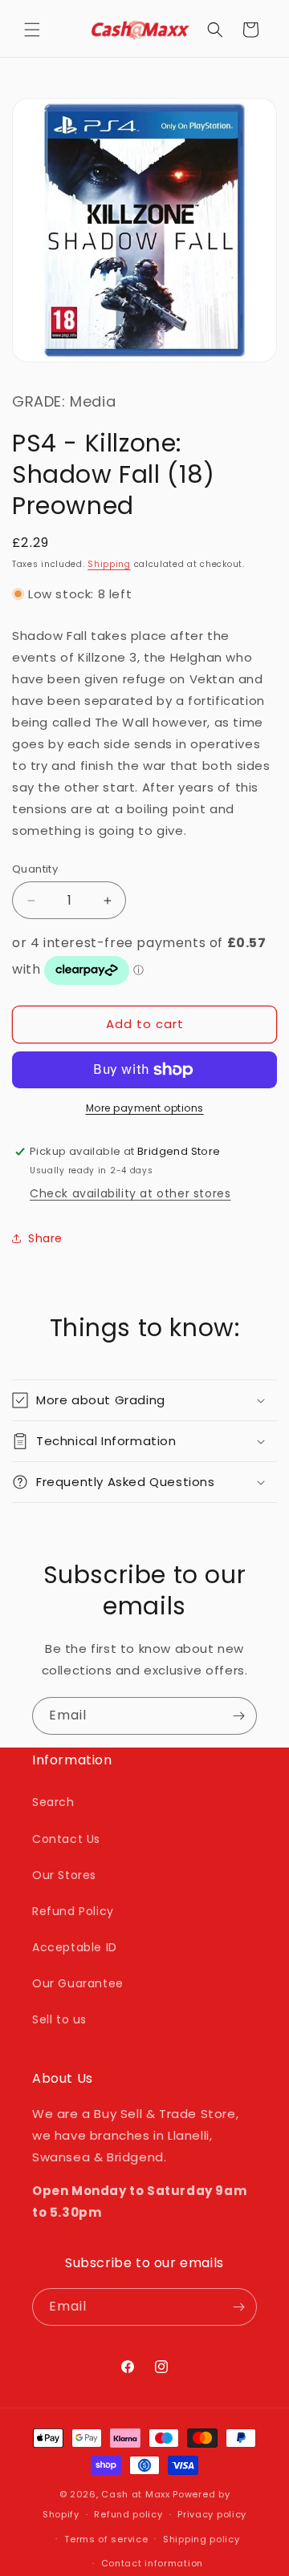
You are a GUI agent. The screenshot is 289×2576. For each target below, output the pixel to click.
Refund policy (128, 2514)
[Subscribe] (238, 1716)
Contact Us (66, 1839)
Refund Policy (73, 1911)
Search (53, 1802)
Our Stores (64, 1875)
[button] (32, 30)
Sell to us (59, 2019)
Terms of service (106, 2539)
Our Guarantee (78, 1983)
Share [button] (45, 1238)
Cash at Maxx (135, 2494)
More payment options (145, 1108)
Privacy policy (212, 2514)
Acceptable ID (75, 1947)
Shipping (109, 564)
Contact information (152, 2563)
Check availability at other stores (130, 1193)
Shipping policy (201, 2539)
